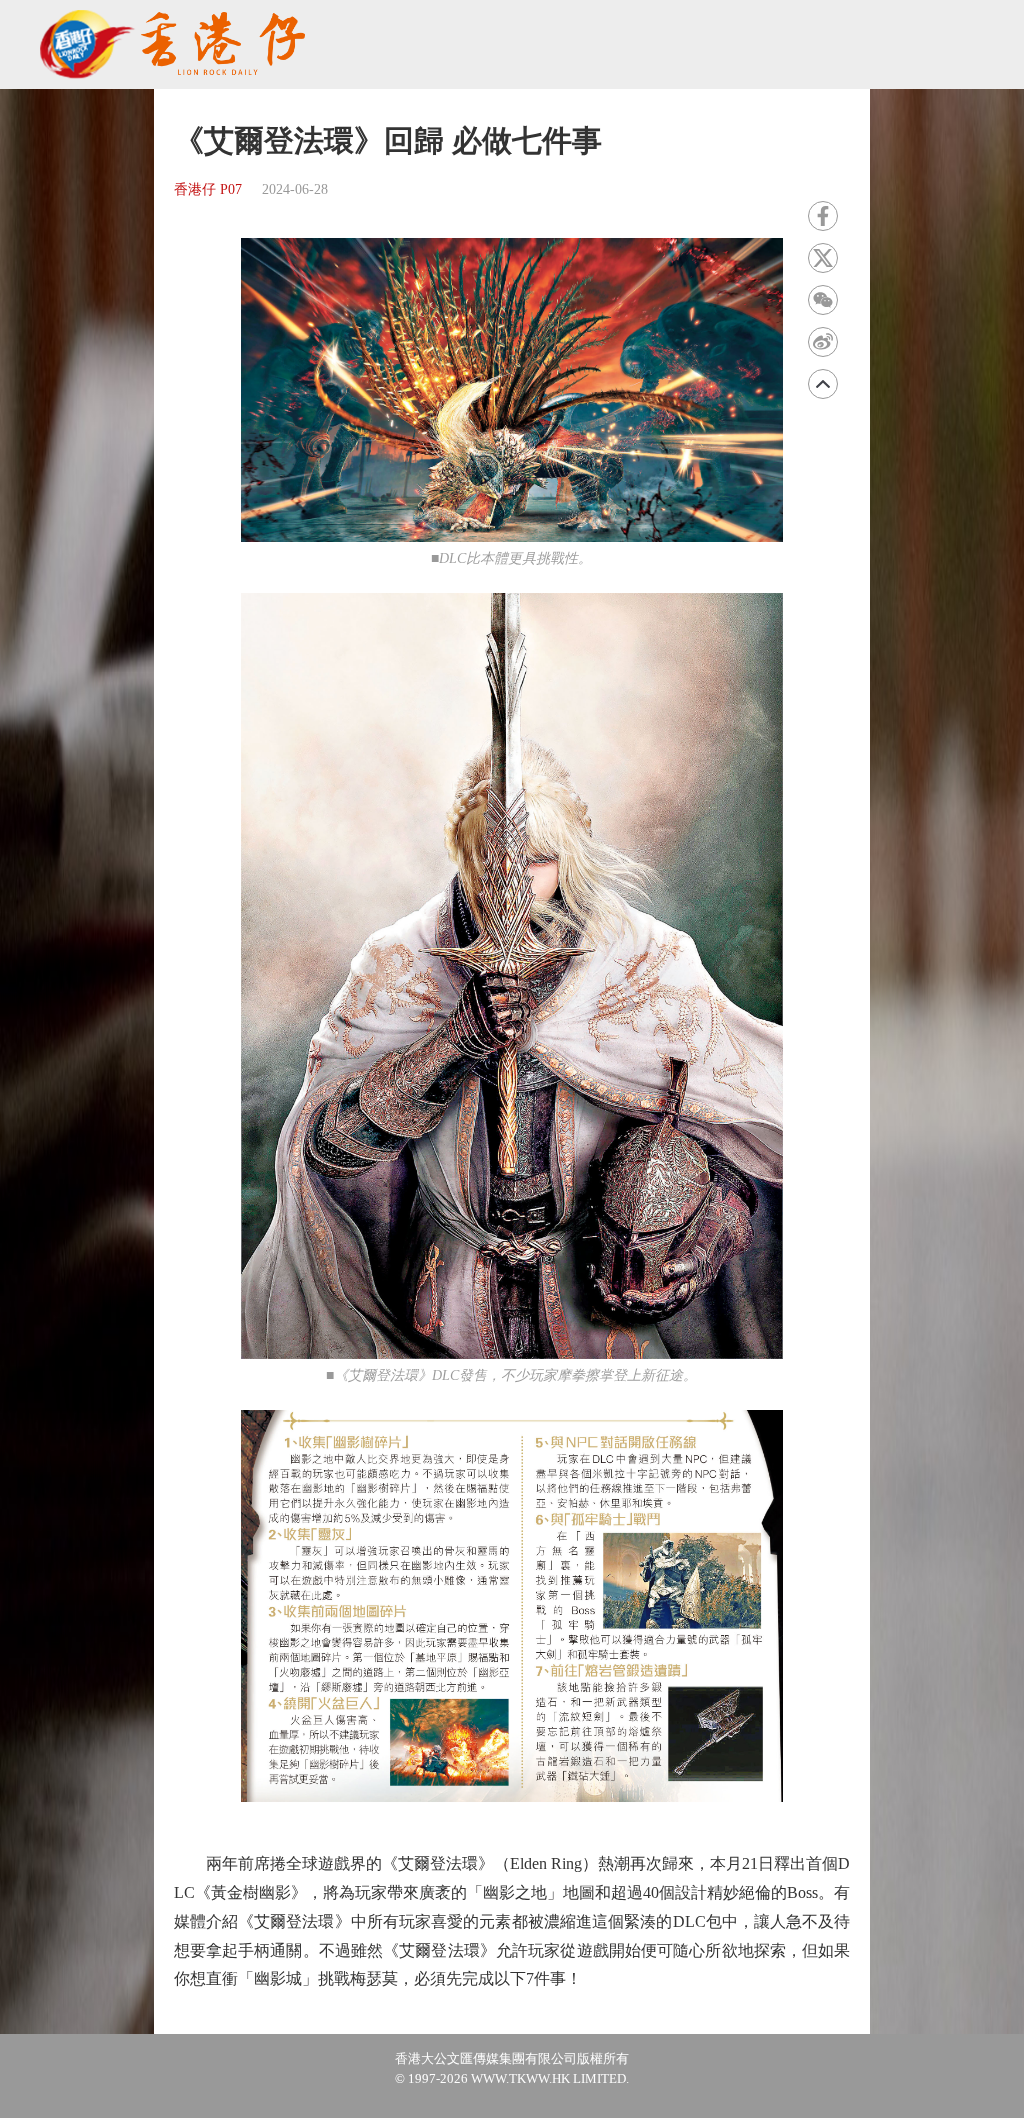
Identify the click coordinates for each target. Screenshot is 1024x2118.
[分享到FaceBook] (823, 216)
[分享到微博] (823, 342)
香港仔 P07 (208, 189)
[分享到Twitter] (823, 258)
